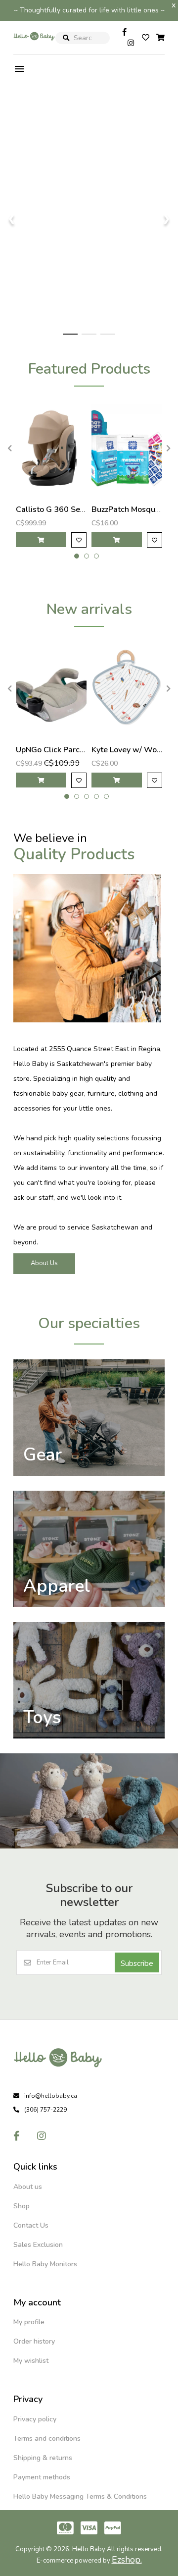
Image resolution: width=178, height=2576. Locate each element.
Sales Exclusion (38, 2245)
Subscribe (137, 1963)
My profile (29, 2322)
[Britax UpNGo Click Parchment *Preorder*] (51, 689)
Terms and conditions (47, 2438)
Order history (34, 2341)
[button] (77, 556)
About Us (44, 1263)
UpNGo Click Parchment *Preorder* (80, 750)
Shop (22, 2206)
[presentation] (8, 448)
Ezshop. (127, 2560)
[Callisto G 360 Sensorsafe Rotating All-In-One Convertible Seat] (51, 448)
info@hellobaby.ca (51, 2096)
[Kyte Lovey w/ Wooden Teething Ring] (127, 689)
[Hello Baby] (34, 47)
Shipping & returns (43, 2458)
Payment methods (42, 2477)
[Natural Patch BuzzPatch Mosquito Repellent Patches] (127, 448)
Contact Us (31, 2225)
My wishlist (31, 2361)
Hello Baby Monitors (45, 2264)
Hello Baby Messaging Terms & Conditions (80, 2496)
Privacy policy (35, 2419)
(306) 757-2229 (45, 2110)
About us (28, 2187)
